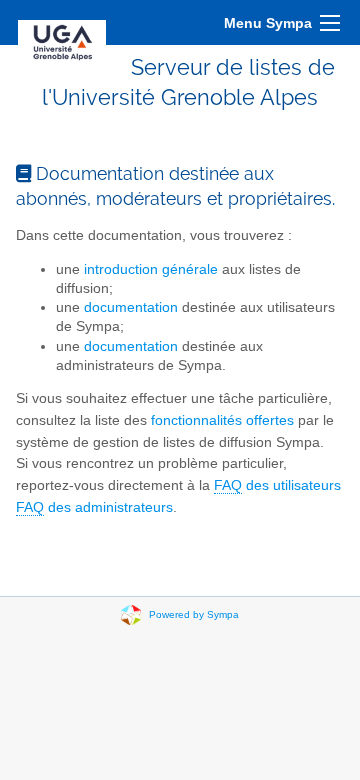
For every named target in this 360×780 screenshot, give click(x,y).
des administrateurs (94, 507)
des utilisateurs (277, 485)
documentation (131, 307)
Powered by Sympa (194, 614)
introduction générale (151, 269)
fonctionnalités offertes (222, 420)
